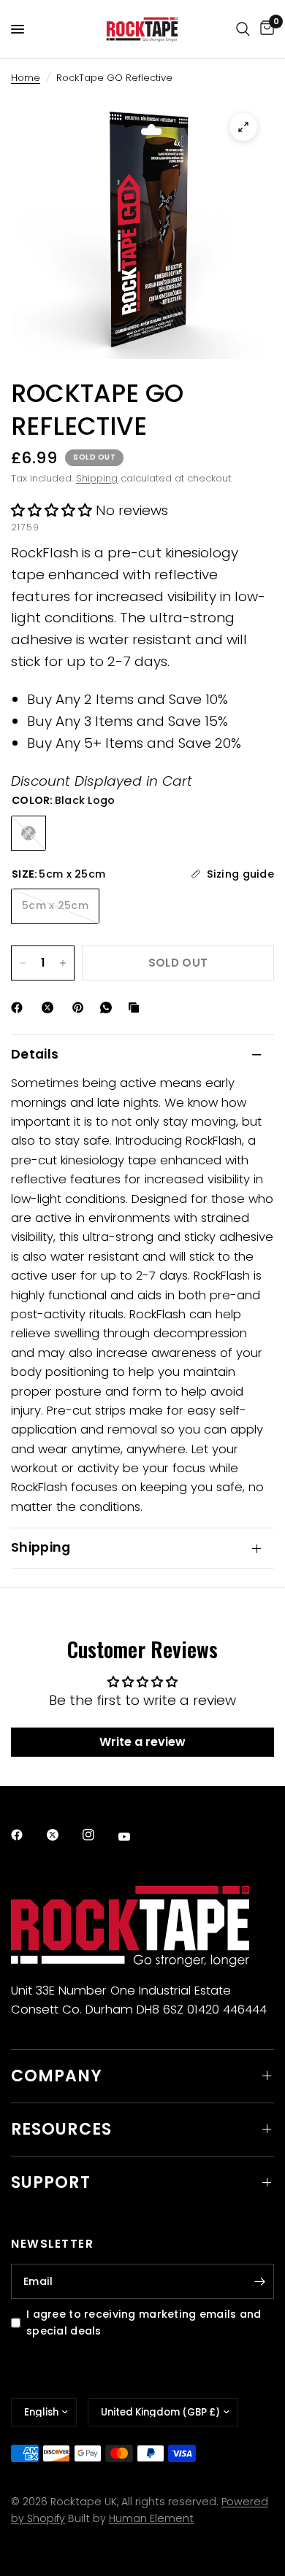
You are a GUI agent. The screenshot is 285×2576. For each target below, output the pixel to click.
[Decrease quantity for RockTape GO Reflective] (23, 963)
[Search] (243, 29)
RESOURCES (61, 2129)
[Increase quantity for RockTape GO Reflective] (63, 963)
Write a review (142, 1742)
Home (26, 78)
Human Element (151, 2518)
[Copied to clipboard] (137, 1007)
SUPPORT (51, 2182)
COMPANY (57, 2076)
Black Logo (28, 833)
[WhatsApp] (109, 1007)
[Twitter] (63, 1835)
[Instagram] (99, 1835)
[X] (50, 1007)
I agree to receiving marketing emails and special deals (144, 2322)
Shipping (97, 478)
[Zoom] (243, 127)
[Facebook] (20, 1007)
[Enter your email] (259, 2281)
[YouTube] (134, 1837)
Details (35, 1054)
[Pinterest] (81, 1007)
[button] (52, 510)
